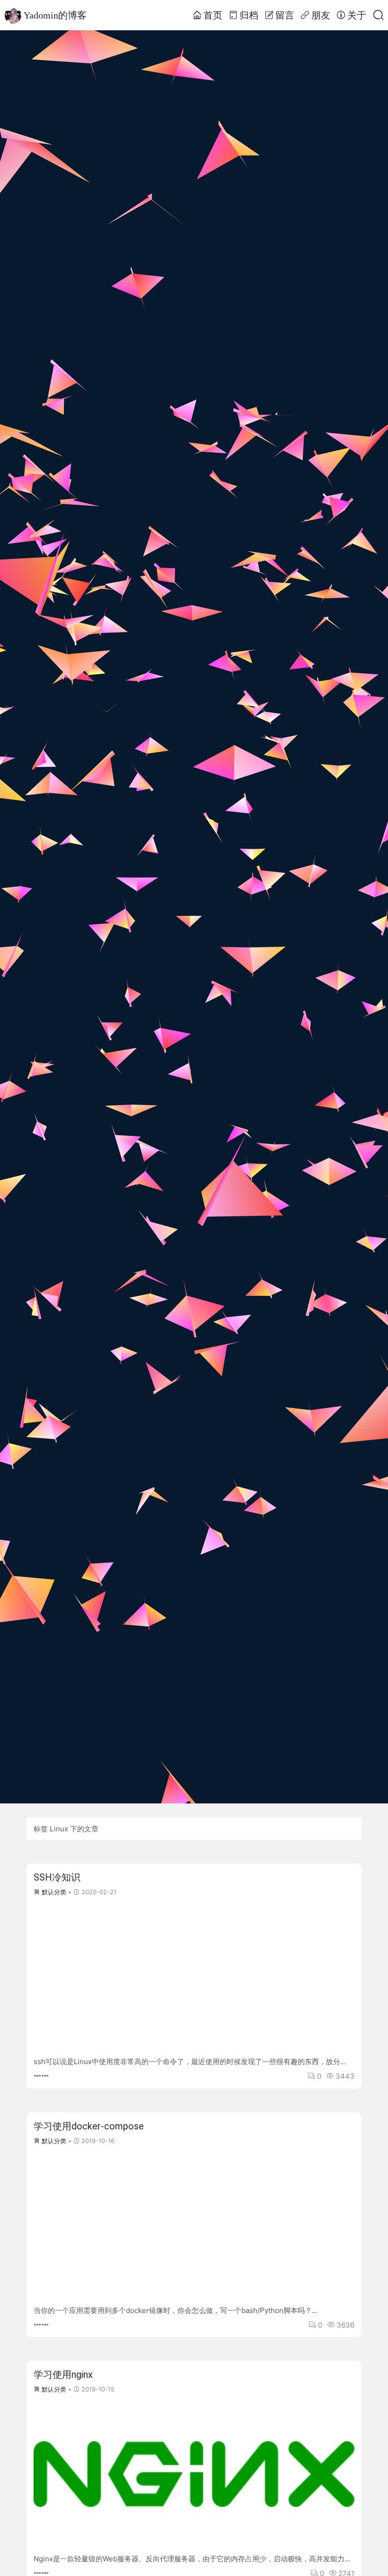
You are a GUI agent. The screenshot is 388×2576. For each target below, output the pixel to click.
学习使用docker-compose (89, 2126)
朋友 (321, 15)
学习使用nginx (63, 2374)
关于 (357, 15)
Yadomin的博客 (55, 15)
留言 (285, 15)
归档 (249, 15)
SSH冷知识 (57, 1877)
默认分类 (54, 1892)
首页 (213, 15)
